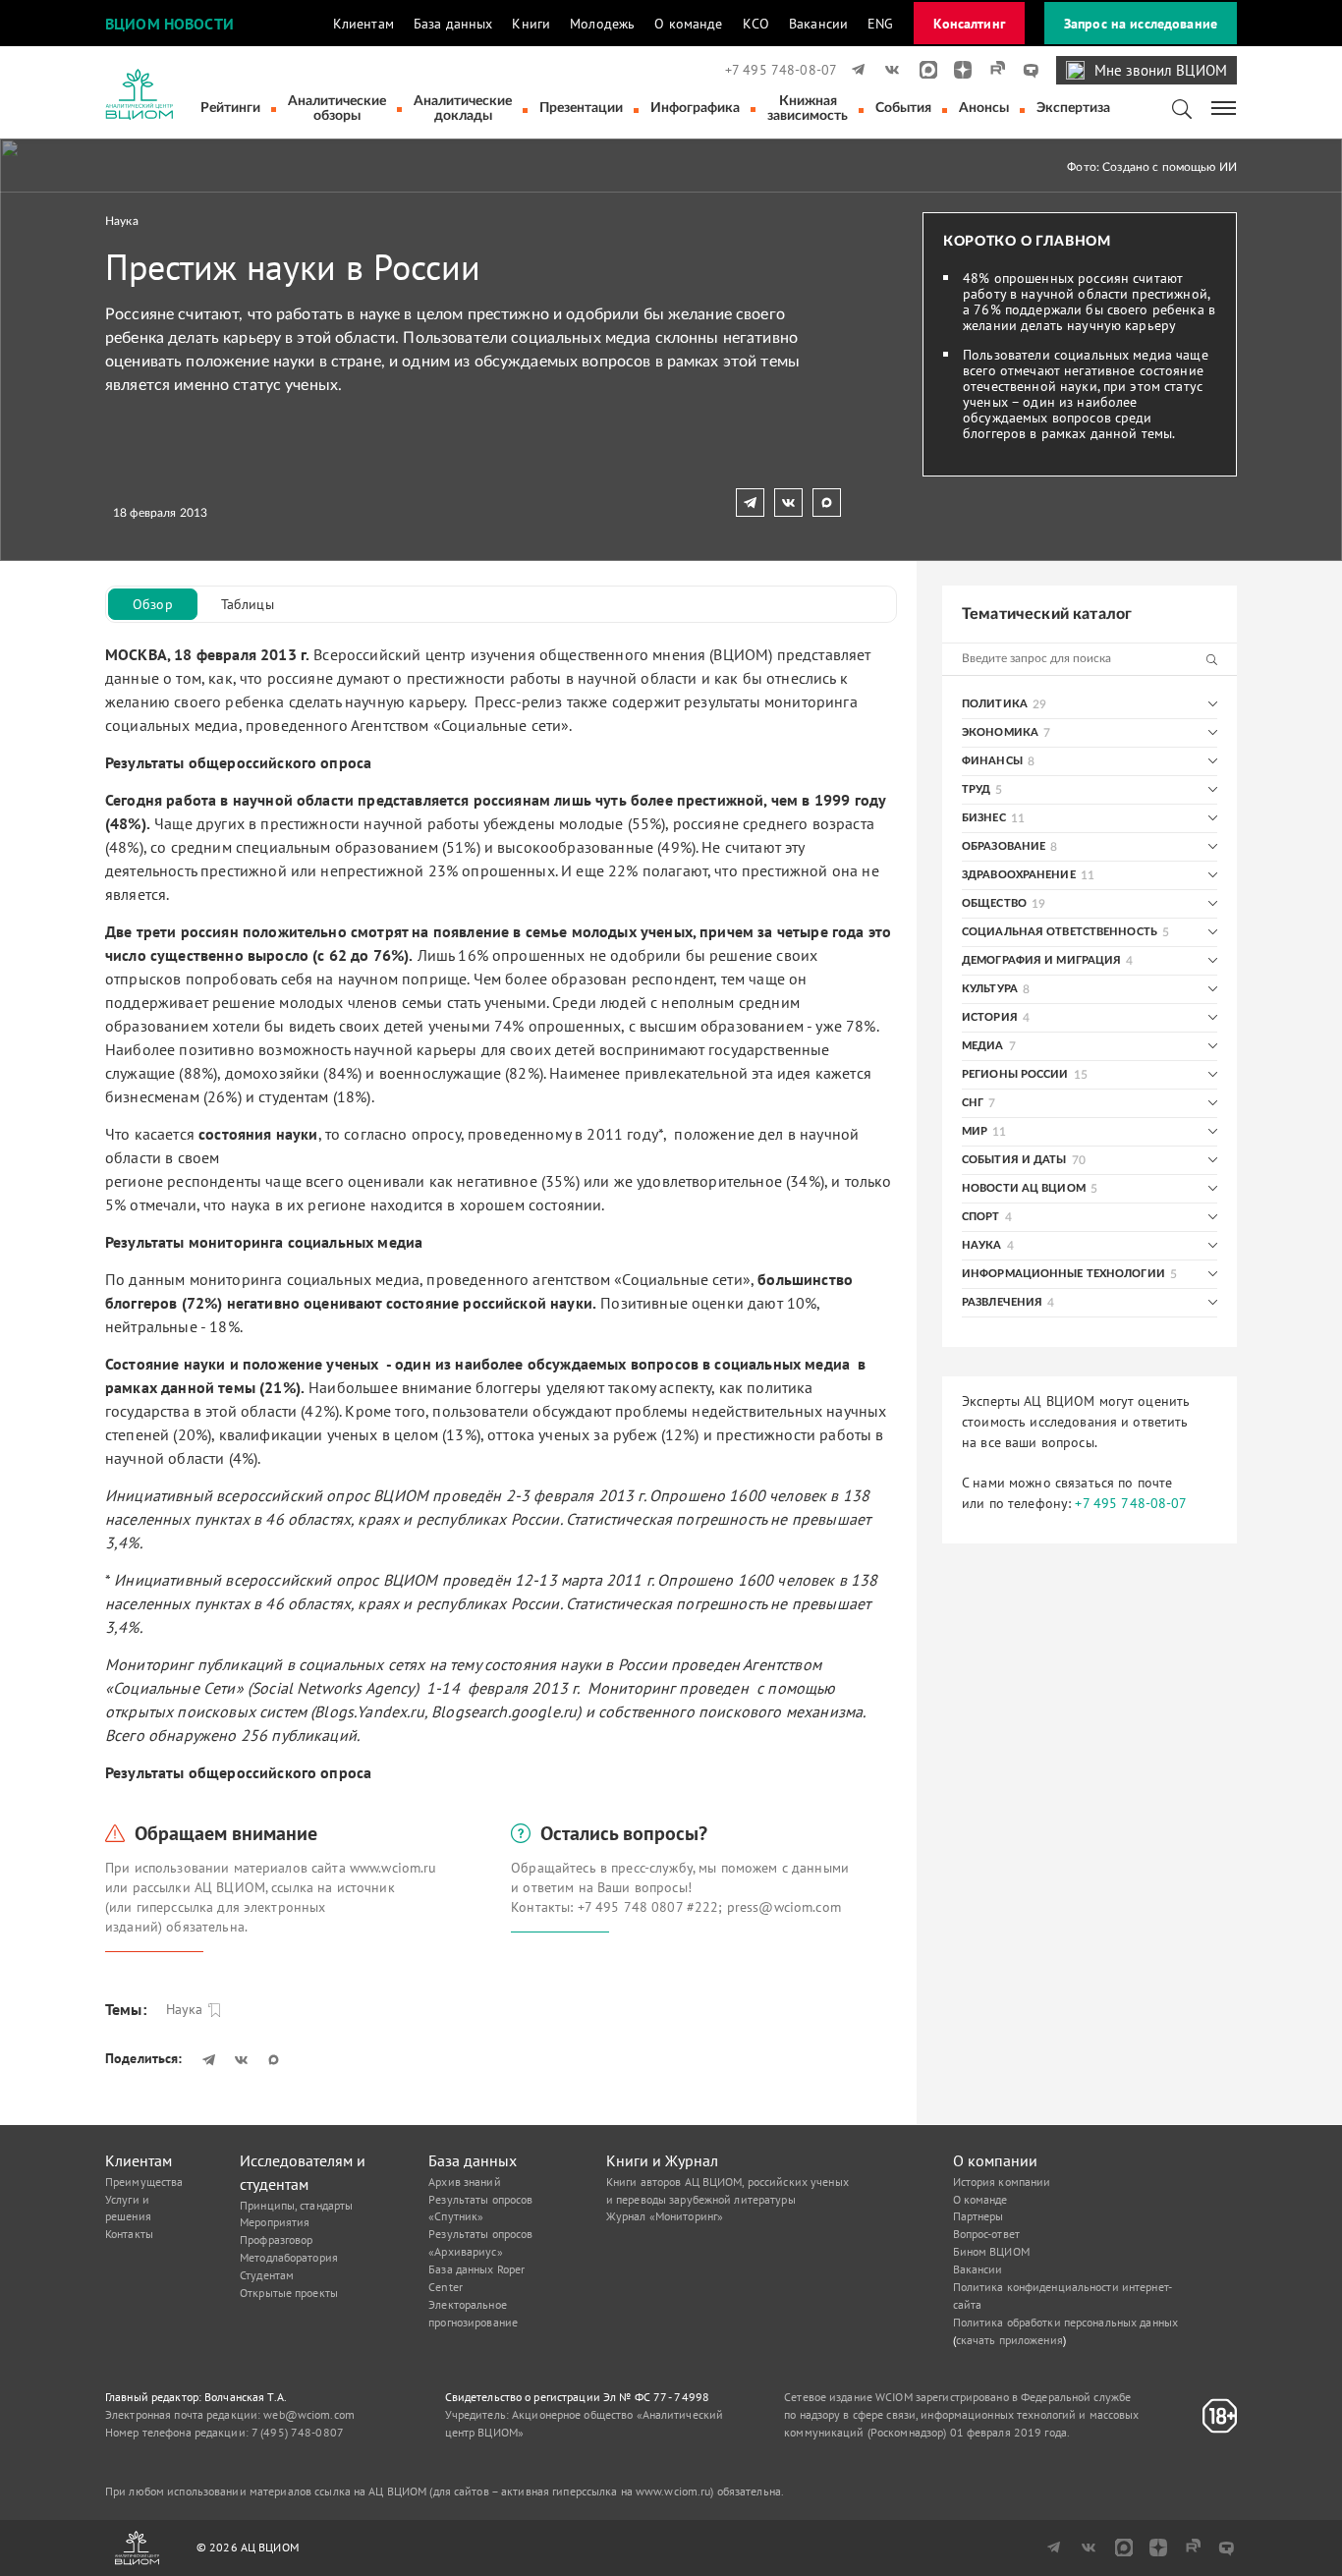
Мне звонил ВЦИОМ (1161, 70)
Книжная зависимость (808, 109)
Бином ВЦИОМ (991, 2251)
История (990, 1017)
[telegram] (854, 70)
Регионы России (1015, 1074)
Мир (975, 1131)
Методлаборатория (289, 2257)
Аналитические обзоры (337, 109)
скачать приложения (1009, 2340)
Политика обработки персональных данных (1066, 2322)
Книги (531, 24)
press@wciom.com (784, 1907)
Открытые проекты (289, 2293)
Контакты (129, 2234)
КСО (756, 24)
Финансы (992, 761)
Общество (994, 903)
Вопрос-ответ (986, 2234)
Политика (995, 704)
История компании (1002, 2182)
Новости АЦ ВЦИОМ (1024, 1188)
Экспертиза (1073, 108)
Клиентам (363, 24)
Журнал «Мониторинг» (665, 2216)
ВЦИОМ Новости (169, 24)
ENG (880, 24)
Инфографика (695, 108)
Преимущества (144, 2182)
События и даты (1014, 1160)
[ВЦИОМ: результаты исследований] (139, 94)
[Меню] (1225, 107)
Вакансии (818, 24)
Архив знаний (464, 2182)
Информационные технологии (1063, 1274)
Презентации (581, 108)
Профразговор (276, 2240)
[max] (922, 70)
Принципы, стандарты (296, 2205)
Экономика (1000, 732)
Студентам (267, 2275)
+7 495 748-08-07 (781, 70)
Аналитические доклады (463, 109)
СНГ (973, 1103)
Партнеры (979, 2216)
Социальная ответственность (1060, 932)
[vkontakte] (889, 70)
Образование (1004, 846)
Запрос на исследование (1141, 24)
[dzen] (956, 70)
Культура (990, 989)
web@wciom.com (309, 2414)
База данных (453, 24)
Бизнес (984, 818)
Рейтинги (230, 108)
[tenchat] (1024, 70)
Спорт (981, 1217)
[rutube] (991, 70)
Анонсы (984, 108)
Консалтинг (969, 24)
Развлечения (1002, 1302)
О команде (688, 24)
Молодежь (602, 24)
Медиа (983, 1046)
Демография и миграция (1041, 960)
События (903, 108)
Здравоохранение (1019, 875)
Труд (976, 789)
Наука (122, 221)
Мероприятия (275, 2222)
